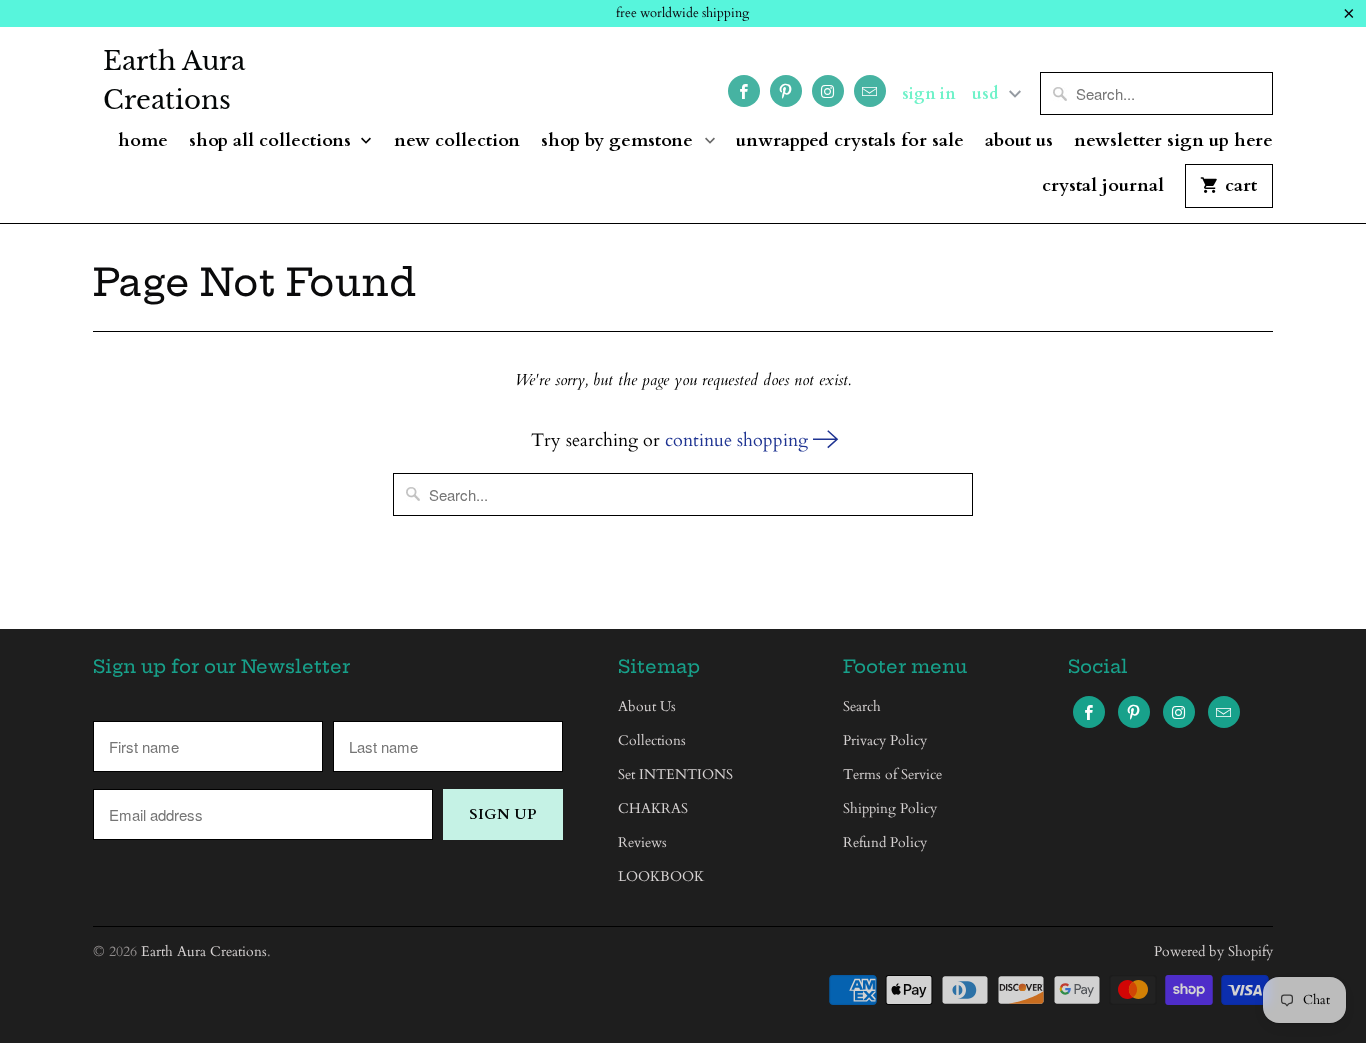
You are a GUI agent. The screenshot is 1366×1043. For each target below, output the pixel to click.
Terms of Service (892, 774)
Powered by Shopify (1213, 951)
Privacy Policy (885, 740)
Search (862, 706)
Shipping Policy (890, 808)
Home (143, 141)
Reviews (642, 842)
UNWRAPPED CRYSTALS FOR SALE (850, 141)
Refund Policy (885, 842)
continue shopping (739, 440)
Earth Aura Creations (174, 80)
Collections (652, 740)
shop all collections (272, 141)
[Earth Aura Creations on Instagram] (828, 91)
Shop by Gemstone (619, 141)
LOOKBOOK (661, 876)
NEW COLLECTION (457, 141)
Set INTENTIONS (675, 774)
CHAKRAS (653, 808)
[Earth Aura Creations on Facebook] (744, 91)
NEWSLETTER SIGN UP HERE (1173, 141)
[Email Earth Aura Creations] (870, 91)
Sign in (929, 94)
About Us (1019, 141)
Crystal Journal (1103, 186)
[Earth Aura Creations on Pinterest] (786, 91)
